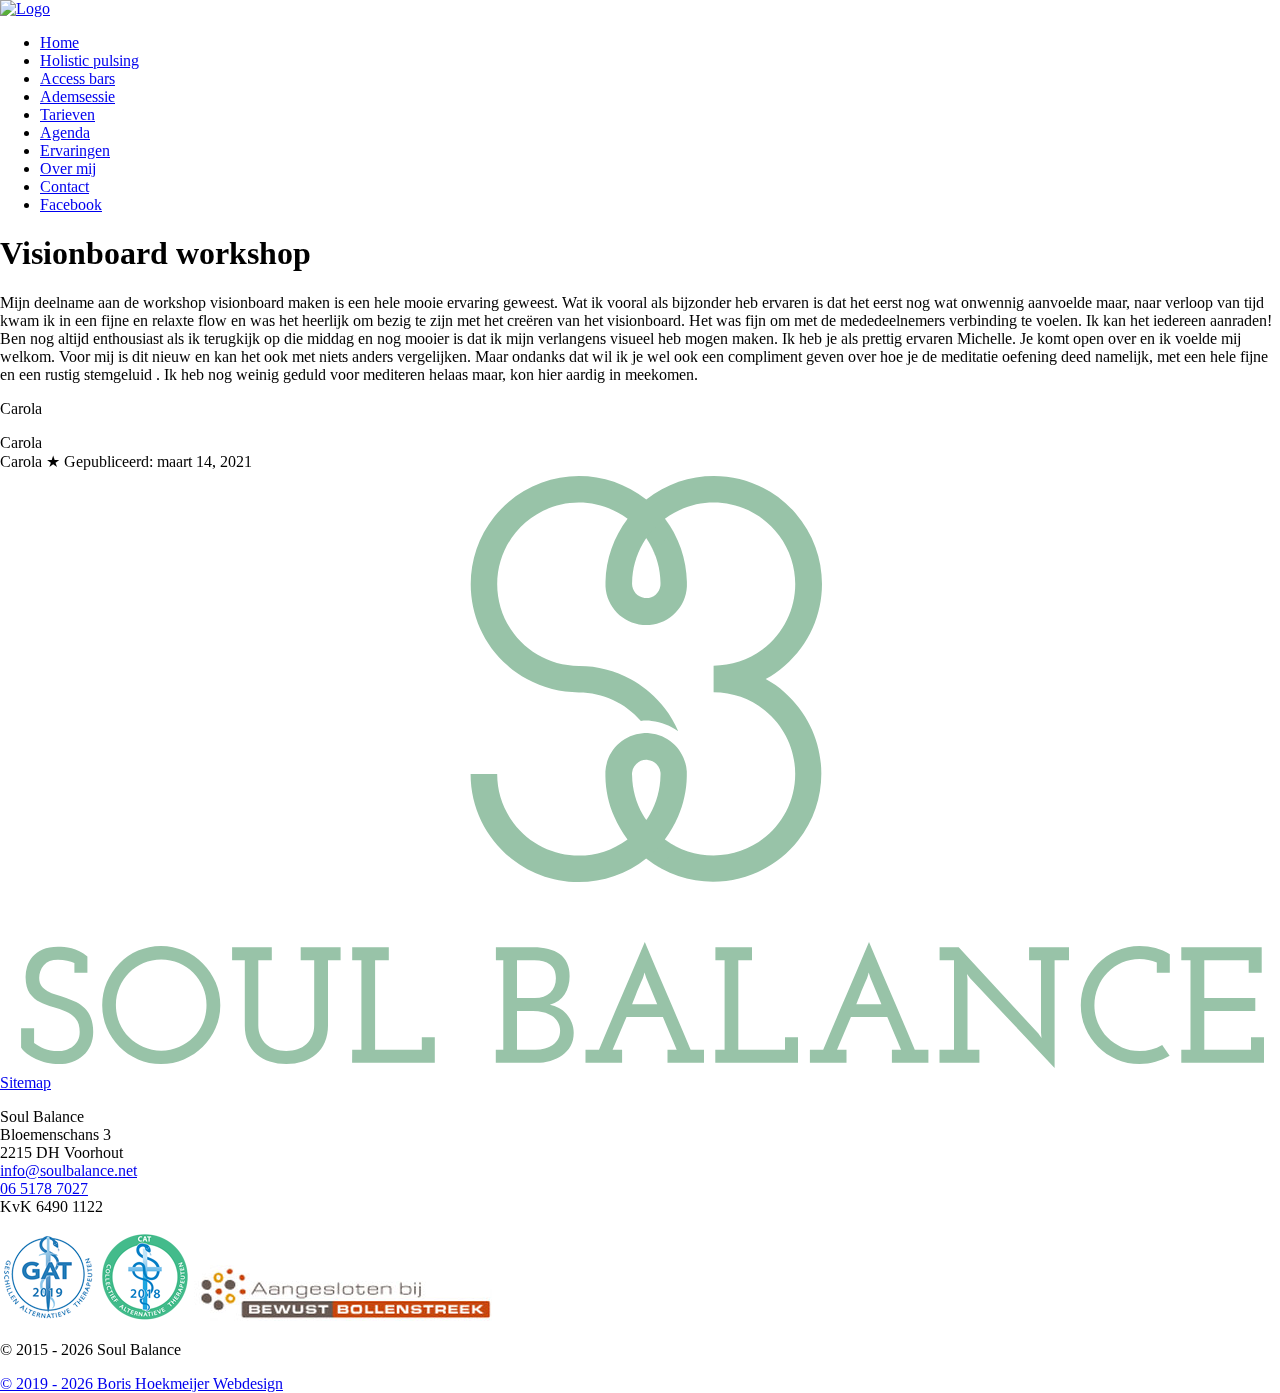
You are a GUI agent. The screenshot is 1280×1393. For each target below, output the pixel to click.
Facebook (71, 204)
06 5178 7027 (44, 1188)
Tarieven (67, 114)
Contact (64, 186)
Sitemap (25, 1082)
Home (59, 42)
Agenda (65, 132)
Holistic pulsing (89, 60)
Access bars (77, 78)
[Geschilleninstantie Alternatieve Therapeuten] (48, 1315)
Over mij (68, 168)
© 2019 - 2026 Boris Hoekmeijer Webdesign (141, 1383)
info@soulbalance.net (68, 1170)
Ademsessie (77, 96)
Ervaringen (75, 150)
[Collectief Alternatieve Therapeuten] (145, 1315)
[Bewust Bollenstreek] (343, 1315)
